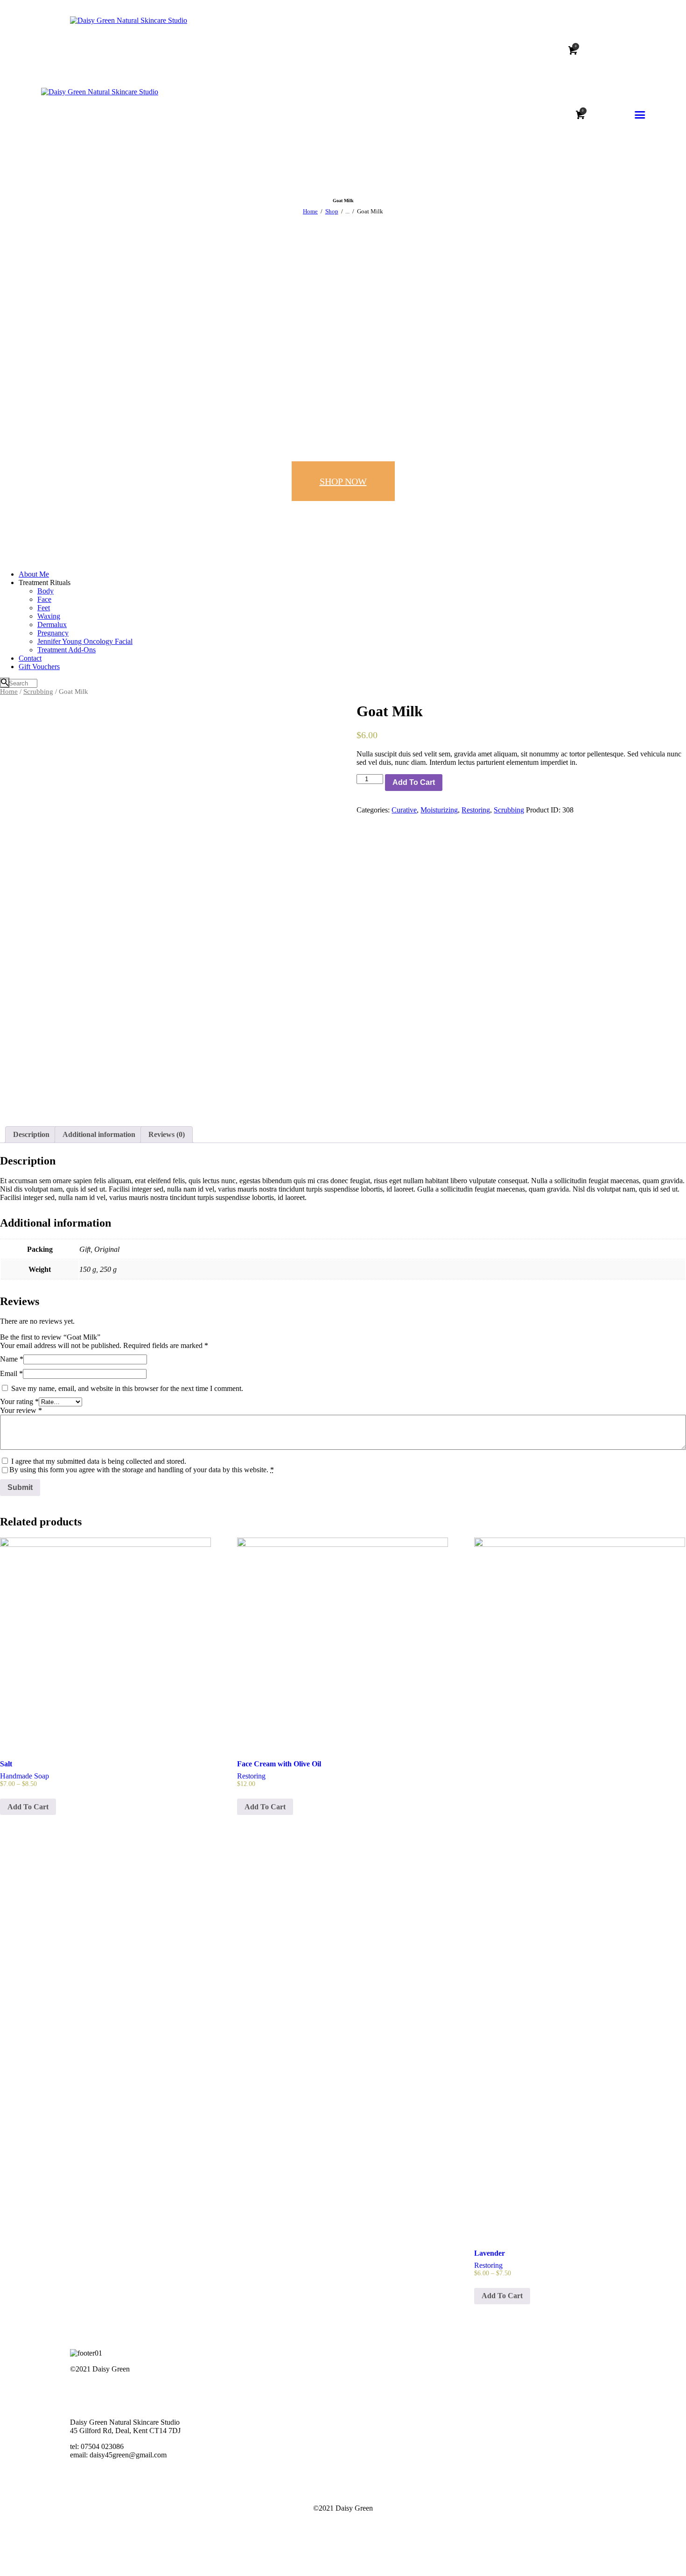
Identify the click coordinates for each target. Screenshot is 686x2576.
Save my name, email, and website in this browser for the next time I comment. (127, 1388)
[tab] (31, 1135)
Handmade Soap (24, 1776)
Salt (6, 1764)
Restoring (476, 810)
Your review (21, 1410)
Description (31, 1134)
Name (12, 1359)
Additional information (99, 1134)
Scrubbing (38, 692)
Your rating (19, 1401)
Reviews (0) (167, 1134)
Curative (404, 810)
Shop (332, 211)
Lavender (490, 2253)
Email (11, 1373)
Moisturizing (439, 810)
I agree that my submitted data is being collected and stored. (99, 1461)
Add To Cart (414, 782)
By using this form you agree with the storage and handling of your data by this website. (142, 1470)
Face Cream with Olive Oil (279, 1764)
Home (310, 211)
